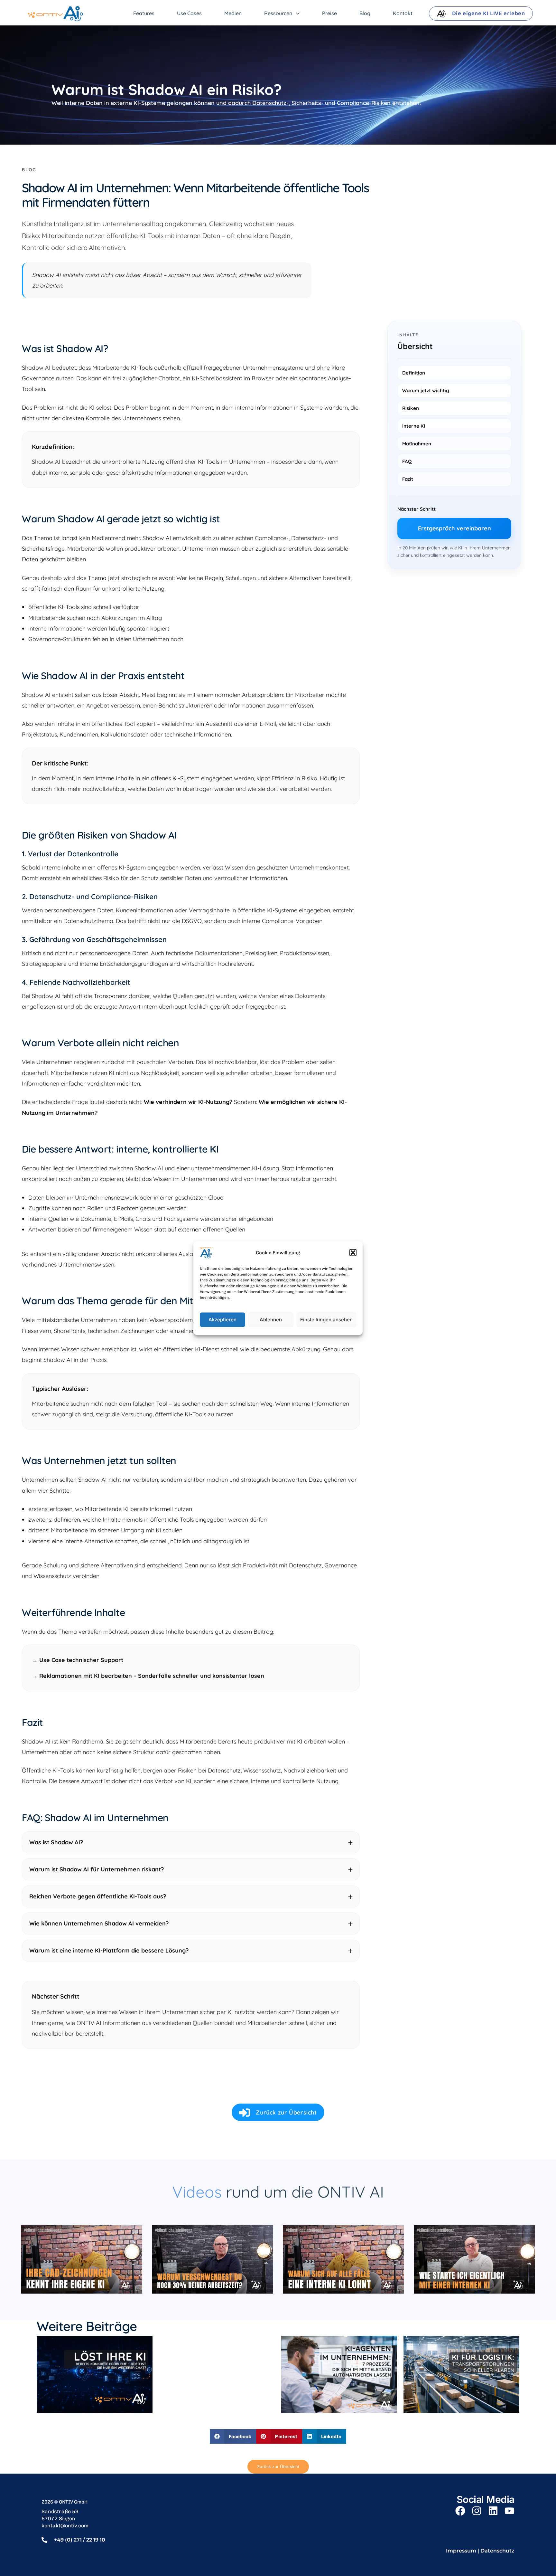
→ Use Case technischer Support (78, 1660)
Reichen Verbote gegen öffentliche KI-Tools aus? (98, 1896)
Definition (414, 373)
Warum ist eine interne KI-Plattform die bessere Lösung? (109, 1950)
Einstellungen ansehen (326, 1320)
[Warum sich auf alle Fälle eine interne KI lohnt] (343, 2259)
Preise (329, 13)
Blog (365, 13)
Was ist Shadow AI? (56, 1842)
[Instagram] (477, 2511)
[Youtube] (510, 2511)
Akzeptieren (222, 1320)
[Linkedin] (493, 2511)
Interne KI (414, 426)
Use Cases (189, 13)
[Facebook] (460, 2511)
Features (144, 13)
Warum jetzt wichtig (426, 390)
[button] (353, 1252)
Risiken (411, 408)
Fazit (408, 479)
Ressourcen (278, 13)
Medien (233, 13)
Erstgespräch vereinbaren (454, 528)
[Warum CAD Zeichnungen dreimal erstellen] (82, 2259)
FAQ (407, 461)
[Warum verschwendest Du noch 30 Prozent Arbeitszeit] (213, 2259)
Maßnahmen (417, 444)
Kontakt (403, 13)
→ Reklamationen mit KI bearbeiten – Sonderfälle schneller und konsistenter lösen (148, 1676)
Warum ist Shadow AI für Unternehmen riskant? (97, 1869)
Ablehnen (271, 1320)
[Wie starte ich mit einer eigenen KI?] (474, 2259)
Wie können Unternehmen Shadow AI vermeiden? (99, 1923)
